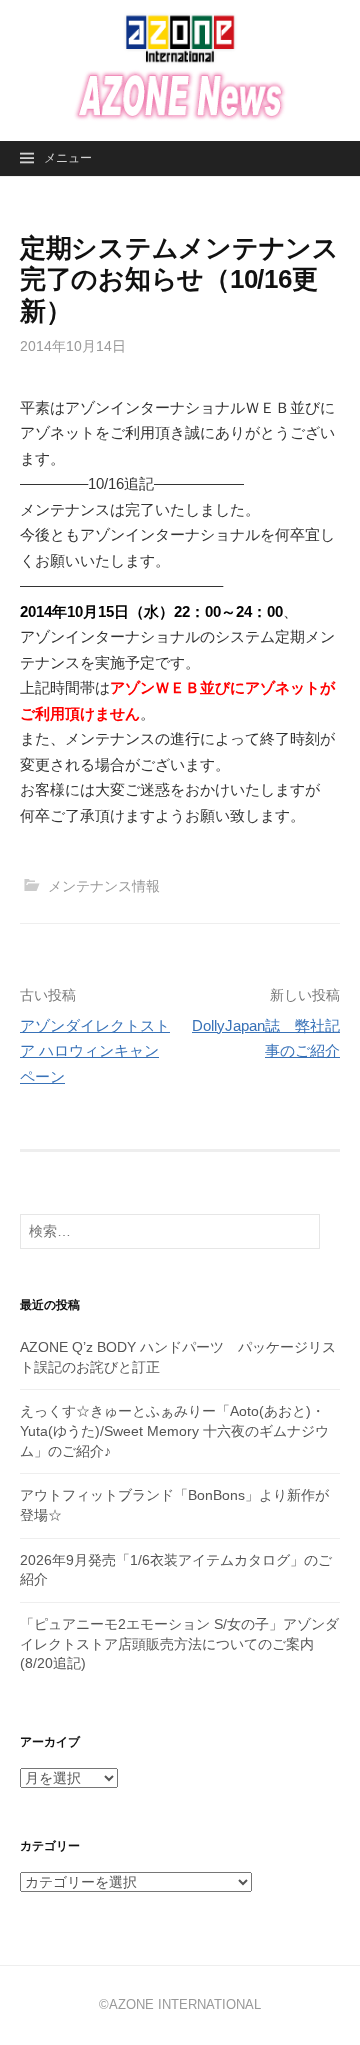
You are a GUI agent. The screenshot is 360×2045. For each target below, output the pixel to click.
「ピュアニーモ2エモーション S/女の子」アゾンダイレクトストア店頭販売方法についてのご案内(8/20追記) (179, 1643)
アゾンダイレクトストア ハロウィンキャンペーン (95, 1051)
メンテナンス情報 (104, 886)
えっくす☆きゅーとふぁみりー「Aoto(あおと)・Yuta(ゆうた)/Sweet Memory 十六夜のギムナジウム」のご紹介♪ (174, 1430)
